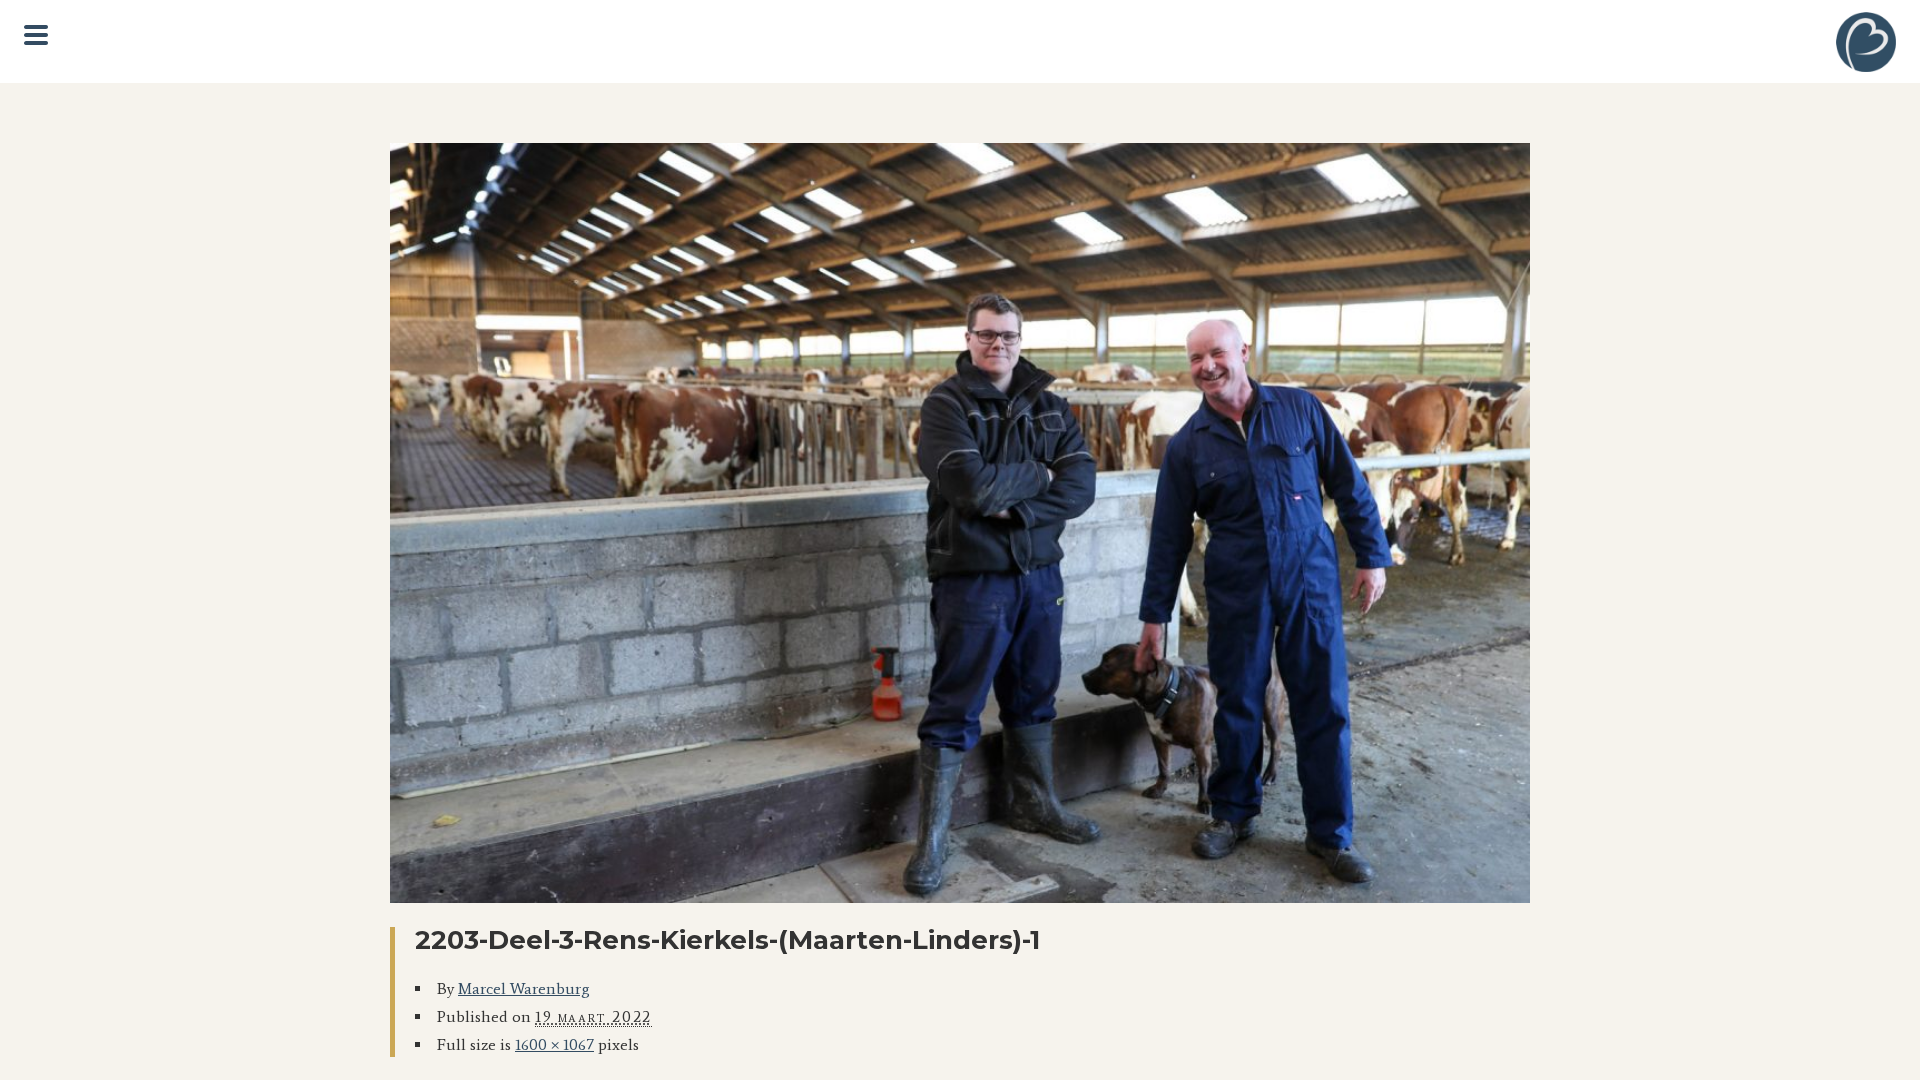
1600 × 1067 (554, 1044)
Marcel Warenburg (524, 988)
